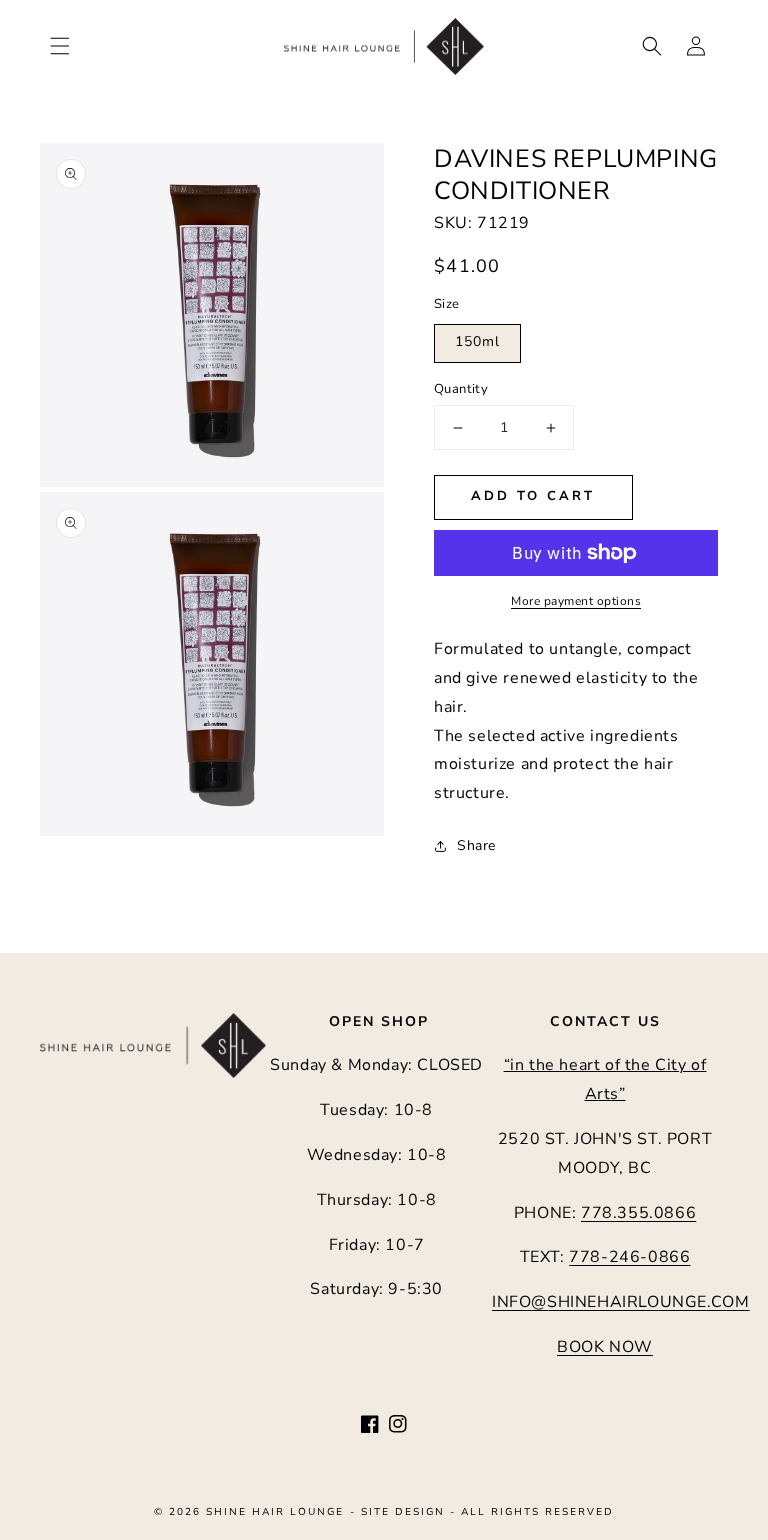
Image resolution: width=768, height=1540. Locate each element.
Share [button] (476, 845)
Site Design (403, 1512)
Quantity (461, 389)
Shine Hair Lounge (275, 1512)
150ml (477, 341)
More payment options (576, 601)
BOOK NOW (605, 1347)
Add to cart (533, 496)
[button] (60, 46)
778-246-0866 (629, 1257)
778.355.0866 (638, 1213)
